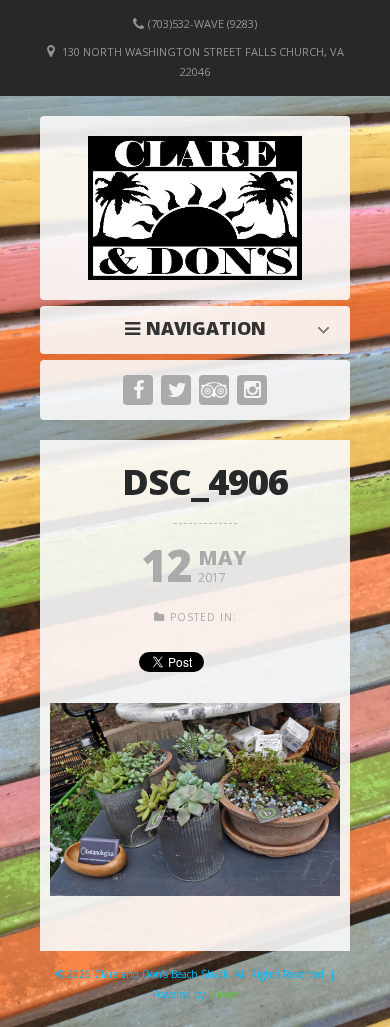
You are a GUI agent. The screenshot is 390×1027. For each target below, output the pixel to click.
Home (200, 328)
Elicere (223, 994)
